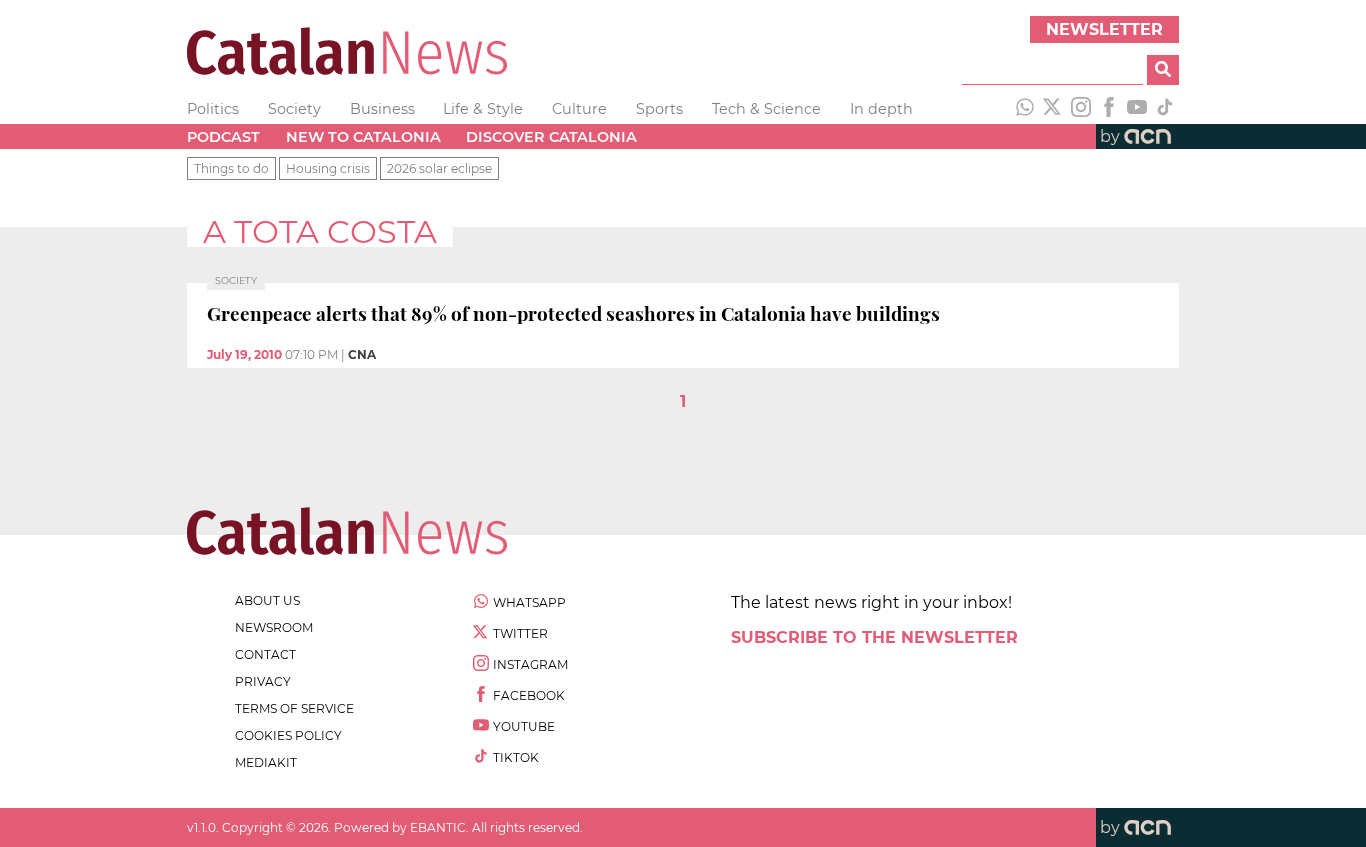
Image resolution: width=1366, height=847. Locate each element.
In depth (881, 109)
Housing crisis (328, 168)
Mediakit (266, 762)
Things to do (231, 168)
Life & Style (483, 109)
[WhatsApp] (1025, 109)
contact (265, 654)
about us (267, 600)
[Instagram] (1081, 109)
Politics (213, 109)
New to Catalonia (363, 137)
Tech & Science (766, 109)
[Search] (1163, 70)
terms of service (294, 708)
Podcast (223, 137)
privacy (263, 681)
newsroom (274, 627)
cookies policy (288, 735)
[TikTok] (1165, 109)
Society (294, 109)
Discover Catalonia (551, 137)
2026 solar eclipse (439, 168)
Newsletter (1104, 29)
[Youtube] (1137, 109)
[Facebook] (1109, 109)
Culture (579, 109)
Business (382, 109)
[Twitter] (1053, 109)
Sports (659, 109)
